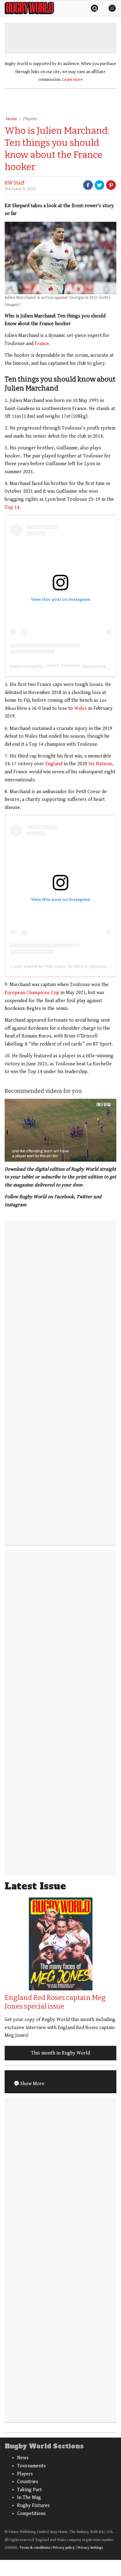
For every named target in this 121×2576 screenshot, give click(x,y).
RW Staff (15, 183)
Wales (81, 708)
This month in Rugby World (60, 2053)
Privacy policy (64, 2548)
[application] (60, 1130)
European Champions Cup (32, 993)
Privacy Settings (90, 2548)
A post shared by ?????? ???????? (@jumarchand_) (62, 666)
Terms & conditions (35, 2548)
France (42, 344)
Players (30, 119)
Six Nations (100, 764)
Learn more (73, 80)
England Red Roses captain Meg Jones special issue (55, 2002)
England (54, 764)
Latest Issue (35, 1886)
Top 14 (12, 507)
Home (11, 119)
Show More (32, 2084)
